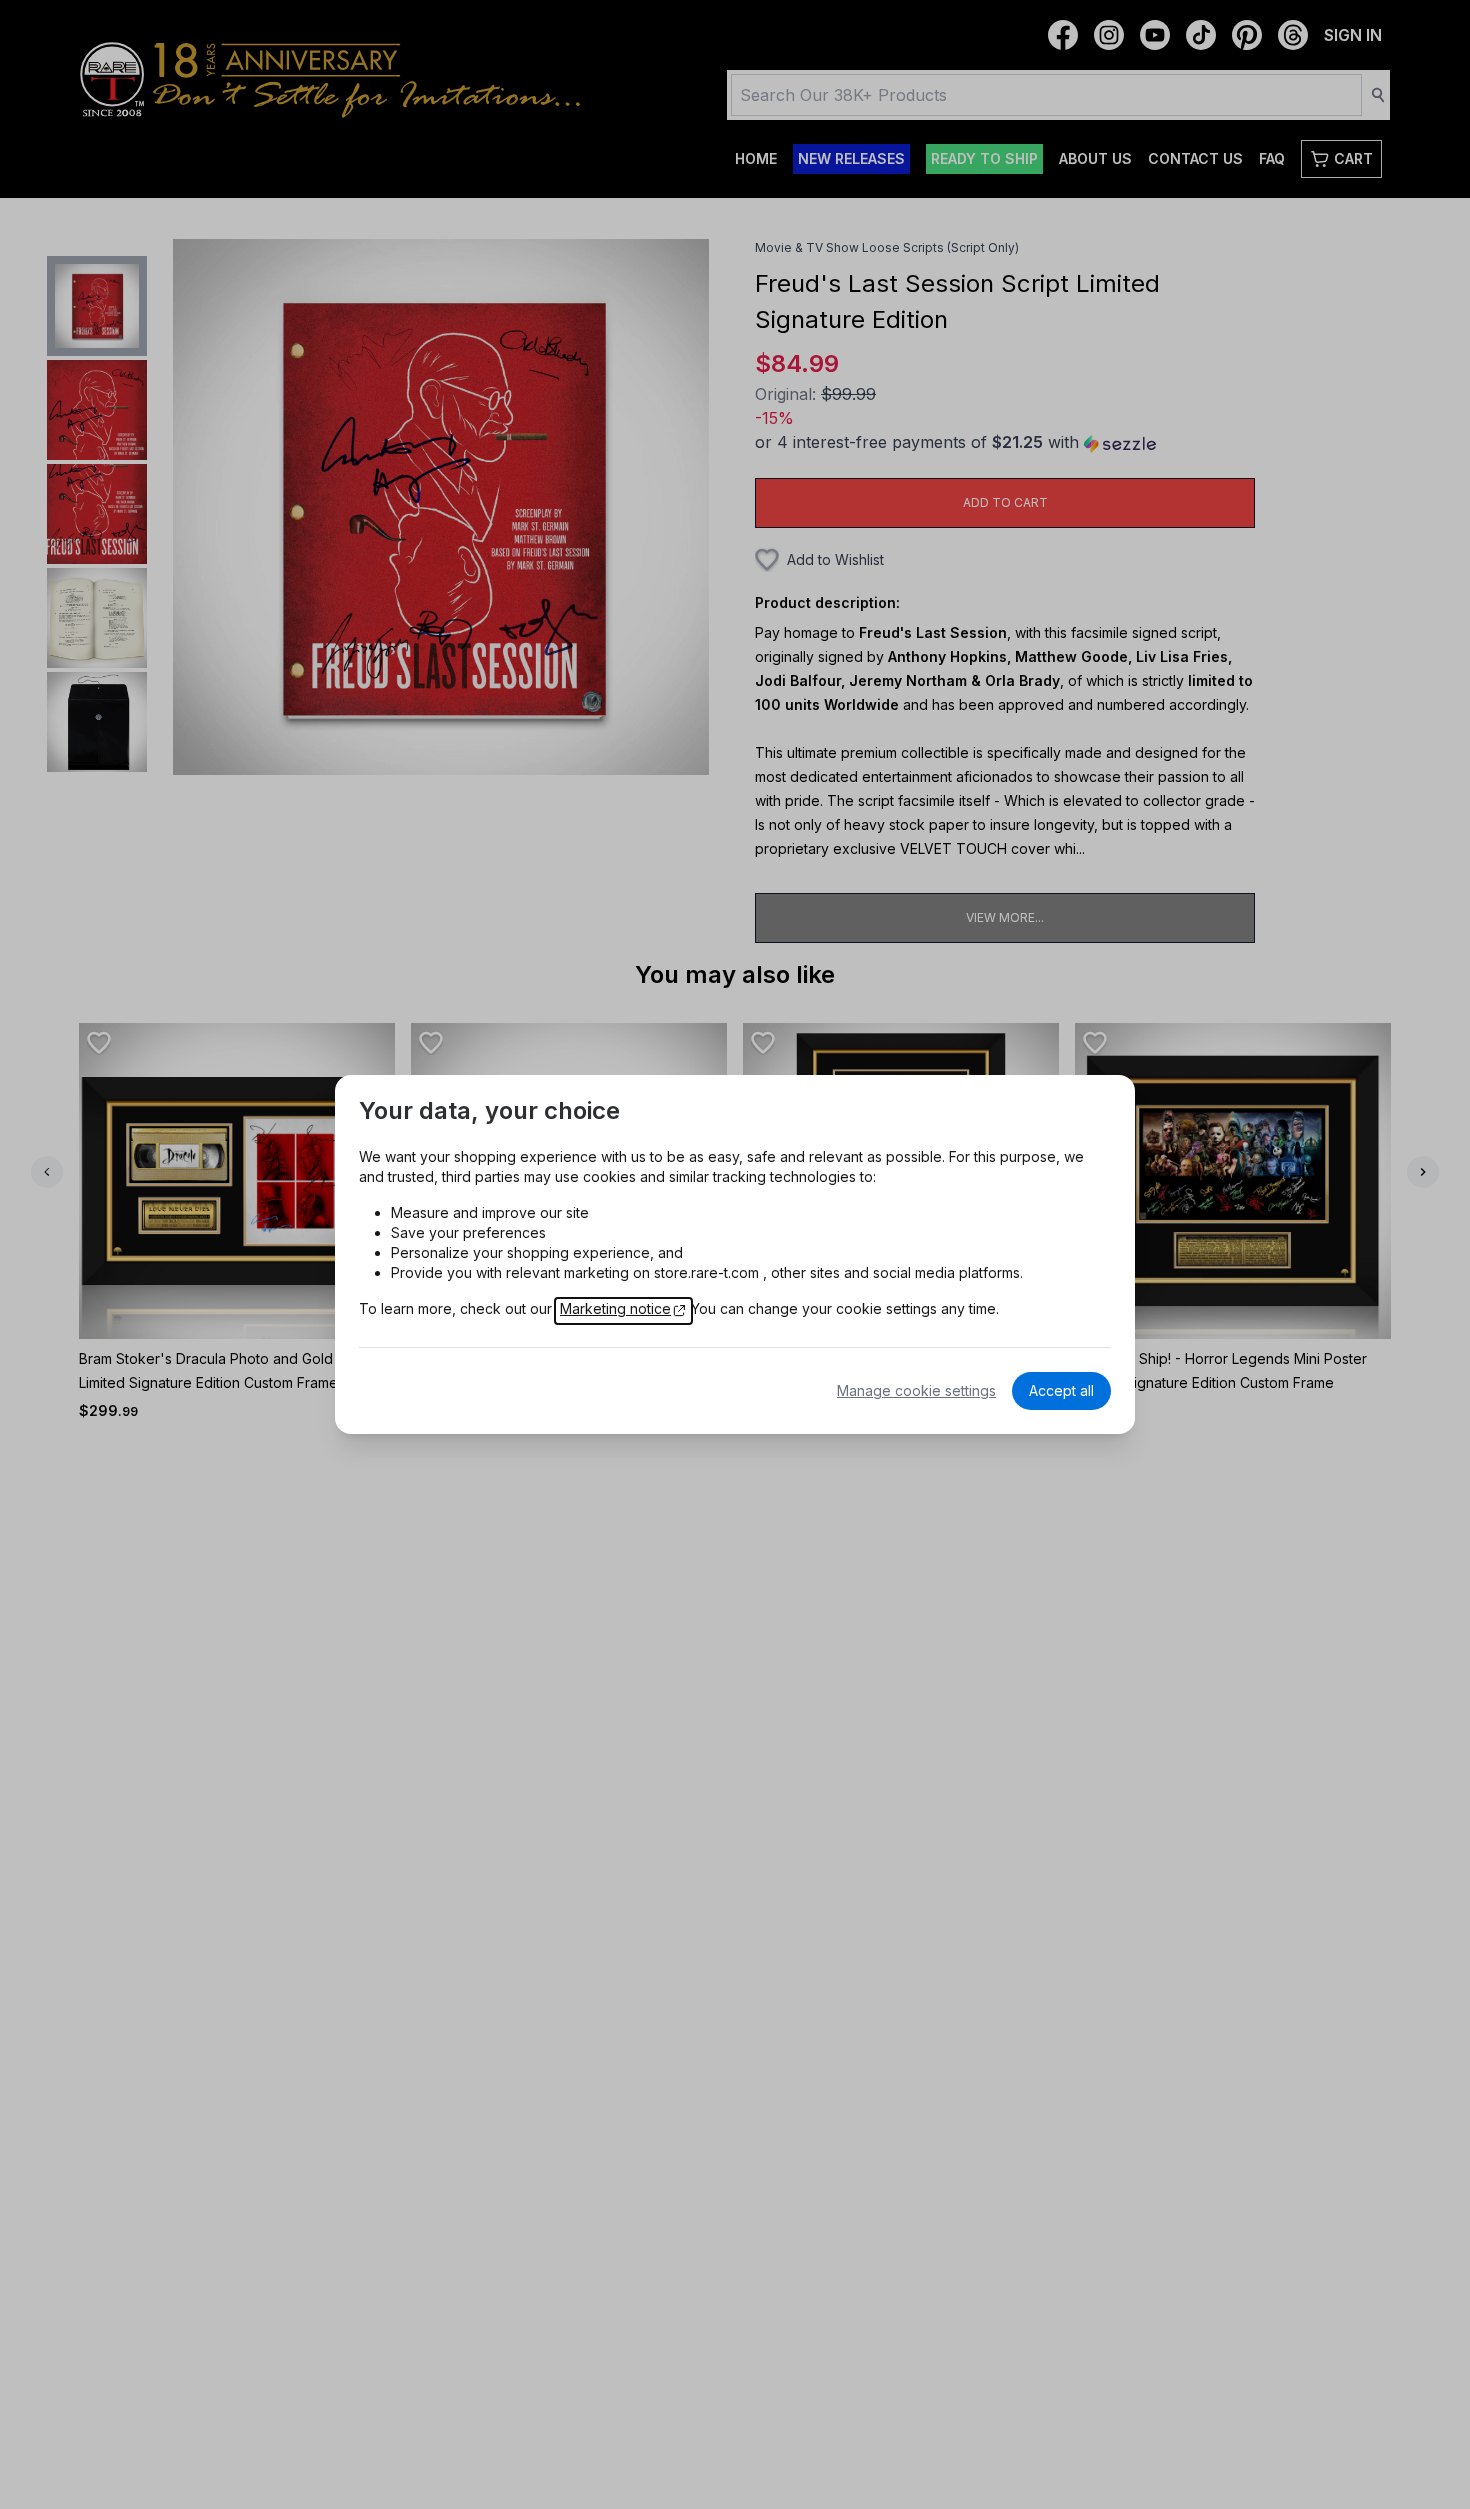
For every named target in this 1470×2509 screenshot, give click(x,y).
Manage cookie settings (916, 1390)
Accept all (1061, 1390)
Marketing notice (615, 1308)
